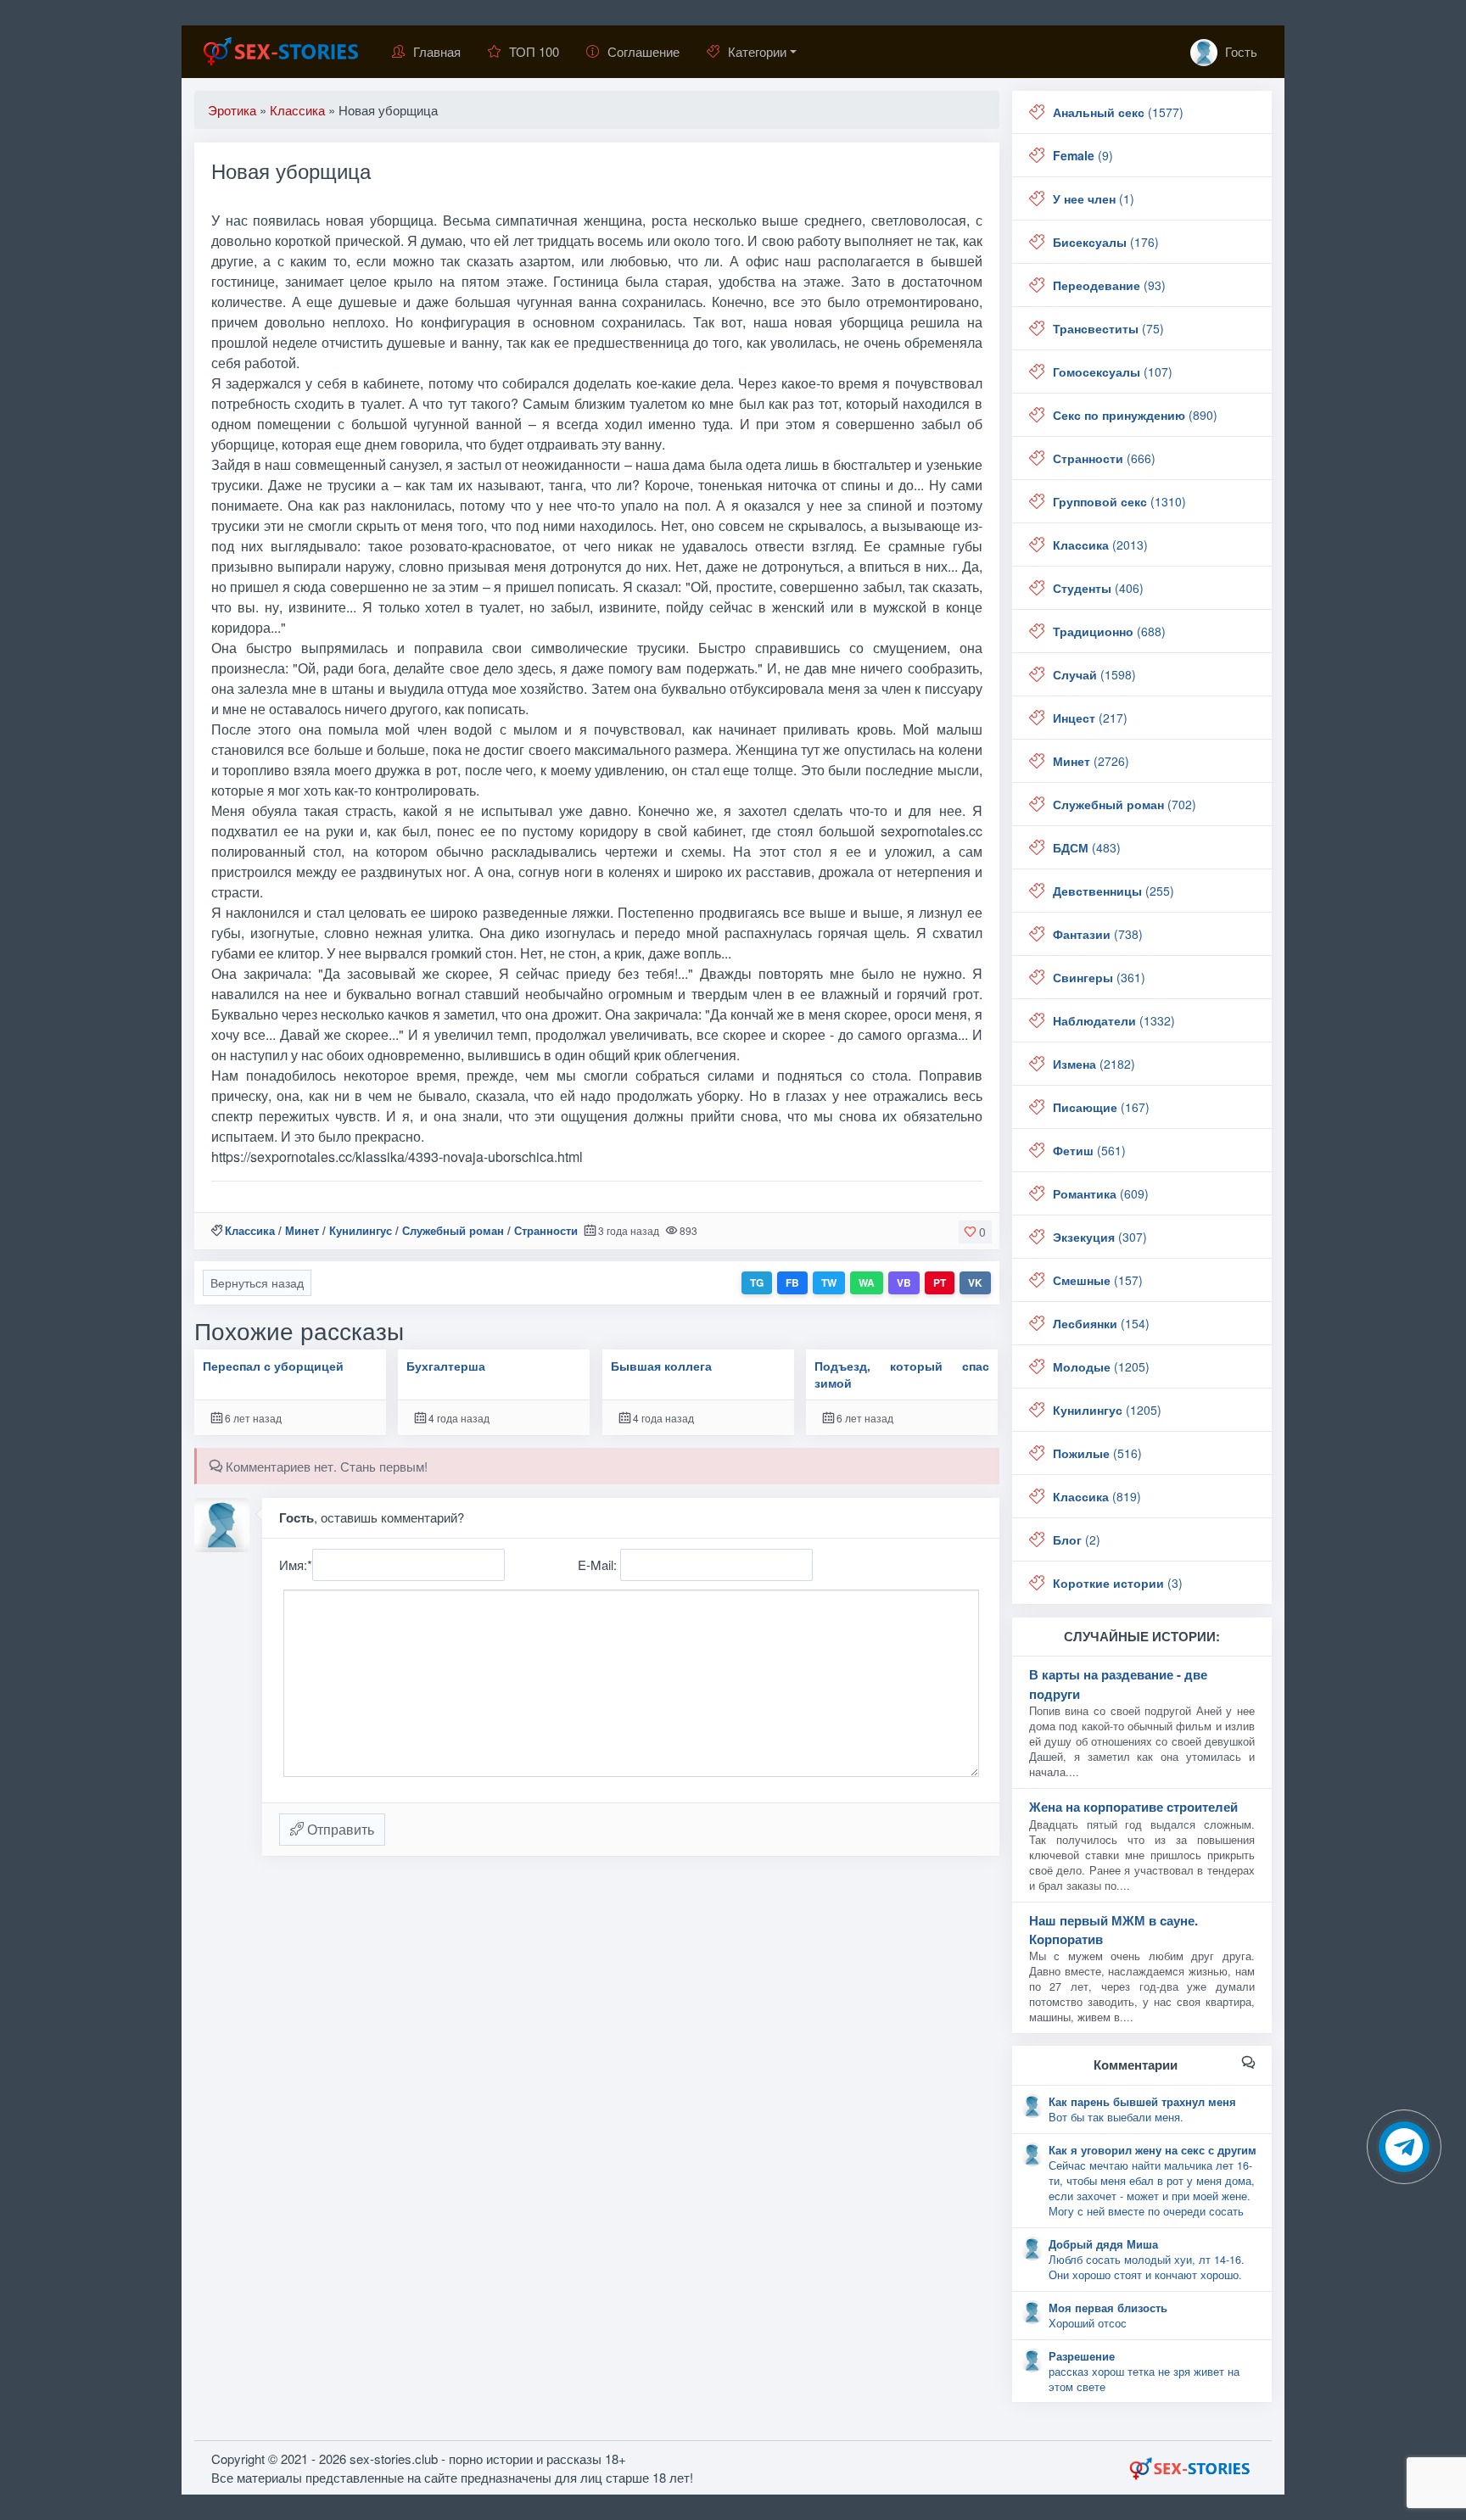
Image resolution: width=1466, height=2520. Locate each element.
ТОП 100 (534, 51)
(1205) (1101, 1366)
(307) (1100, 1237)
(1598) (1094, 674)
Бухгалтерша (446, 1366)
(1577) (1118, 112)
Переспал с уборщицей (273, 1366)
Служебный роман (453, 1230)
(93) (1109, 285)
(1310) (1119, 501)
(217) (1090, 718)
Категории (757, 51)
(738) (1098, 934)
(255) (1113, 891)
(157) (1098, 1280)
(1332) (1114, 1020)
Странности (546, 1230)
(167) (1101, 1107)
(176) (1106, 242)
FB (792, 1282)
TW (829, 1282)
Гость (1239, 51)
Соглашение (643, 51)
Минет (302, 1230)
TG (757, 1282)
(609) (1101, 1193)
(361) (1099, 977)
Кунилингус (361, 1230)
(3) (1118, 1583)
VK (975, 1282)
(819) (1097, 1496)
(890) (1135, 415)
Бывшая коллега (661, 1366)
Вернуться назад (257, 1282)
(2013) (1100, 545)
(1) (1094, 198)
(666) (1104, 458)
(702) (1125, 804)
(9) (1083, 155)
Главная (437, 51)
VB (904, 1282)
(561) (1089, 1150)
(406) (1098, 588)
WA (867, 1282)
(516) (1097, 1453)
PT (940, 1282)
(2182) (1094, 1064)
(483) (1087, 847)
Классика (250, 1230)
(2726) (1091, 761)
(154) (1101, 1323)
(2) (1077, 1539)
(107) (1113, 372)
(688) (1109, 631)
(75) (1108, 328)
